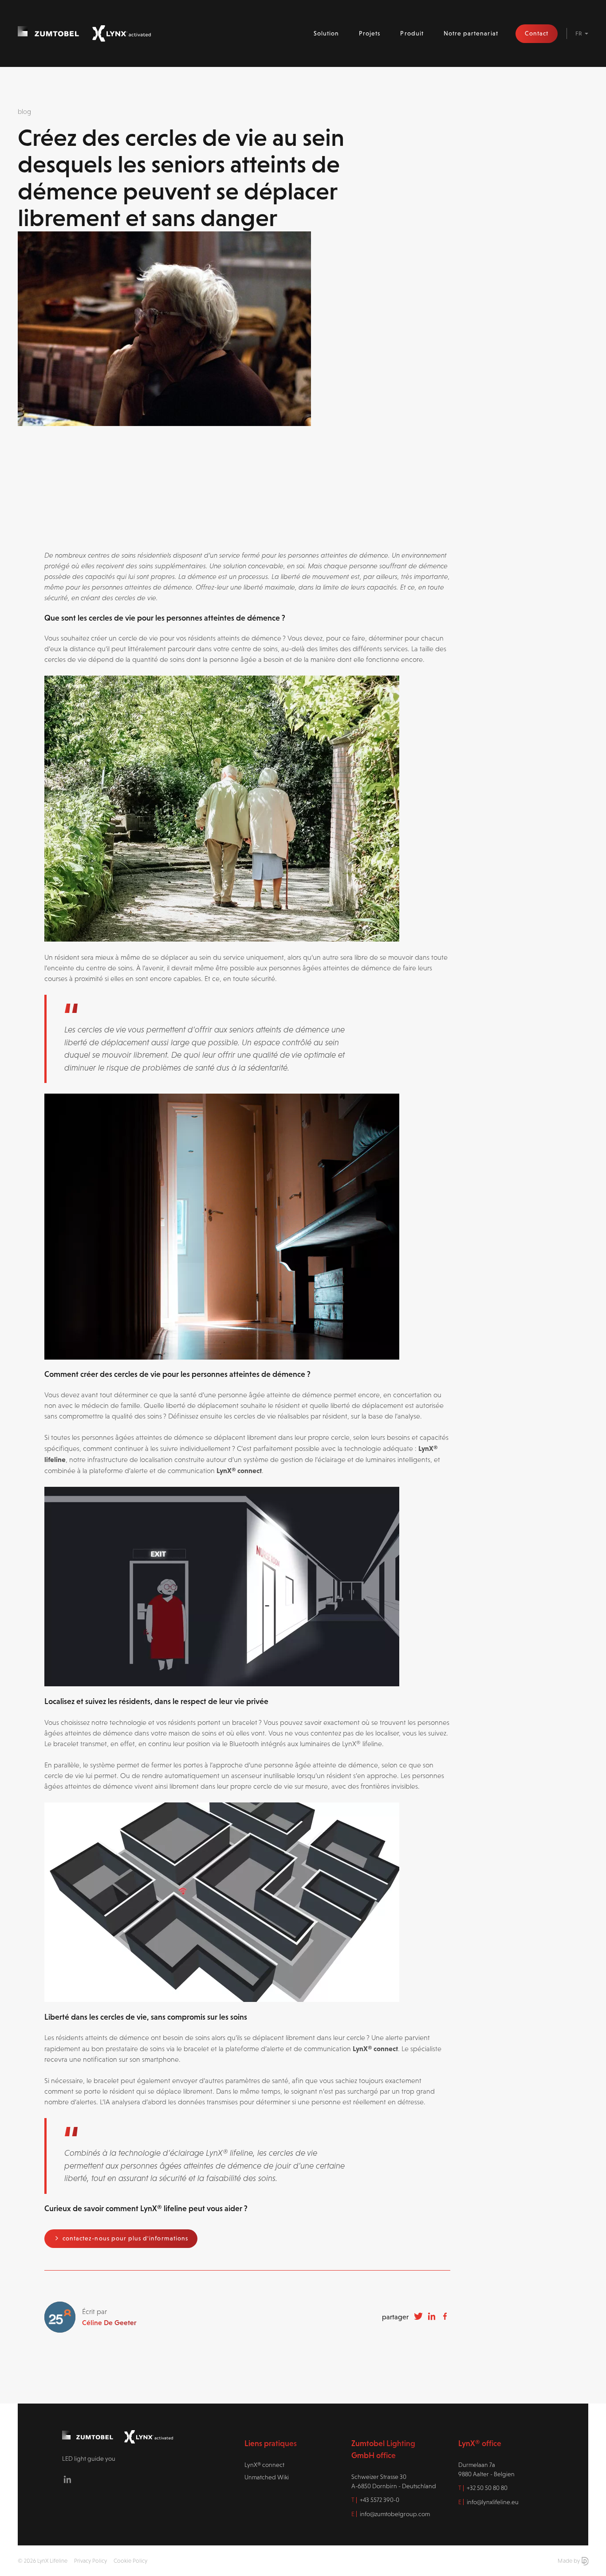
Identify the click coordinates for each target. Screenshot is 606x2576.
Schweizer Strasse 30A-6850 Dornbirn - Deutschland (394, 2481)
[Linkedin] (67, 2479)
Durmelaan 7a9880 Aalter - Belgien (486, 2469)
